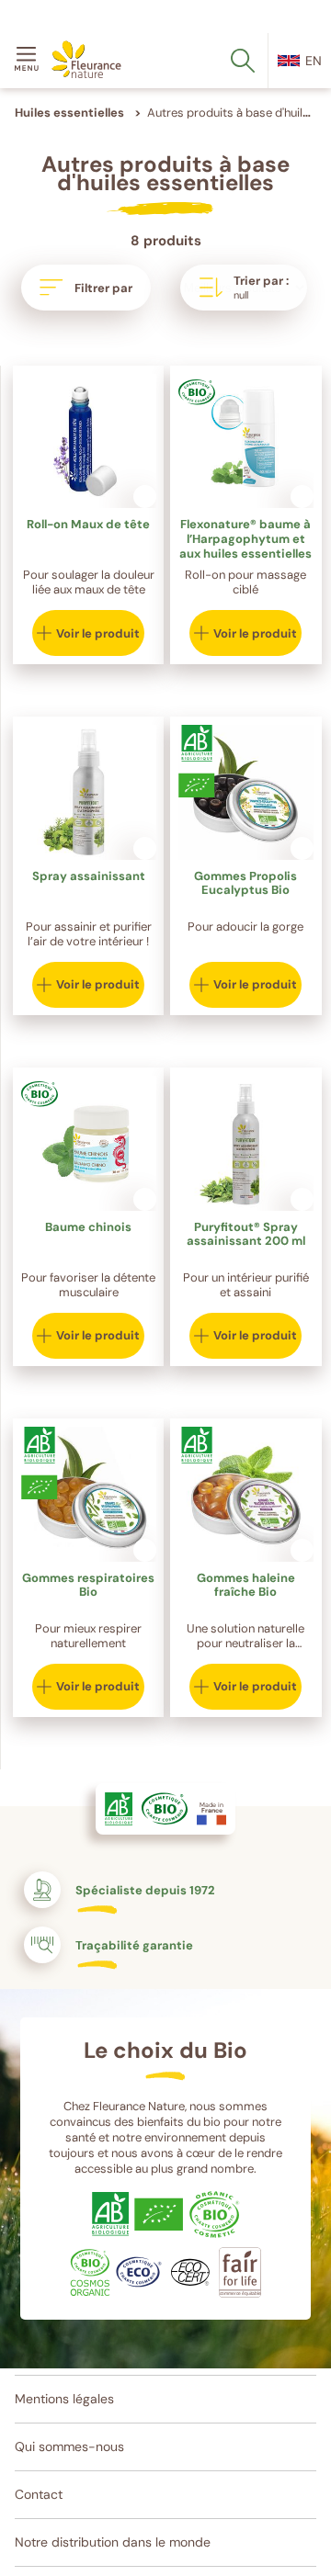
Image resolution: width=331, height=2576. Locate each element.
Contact (39, 2494)
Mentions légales (64, 2399)
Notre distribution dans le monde (113, 2542)
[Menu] (29, 61)
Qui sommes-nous (69, 2446)
